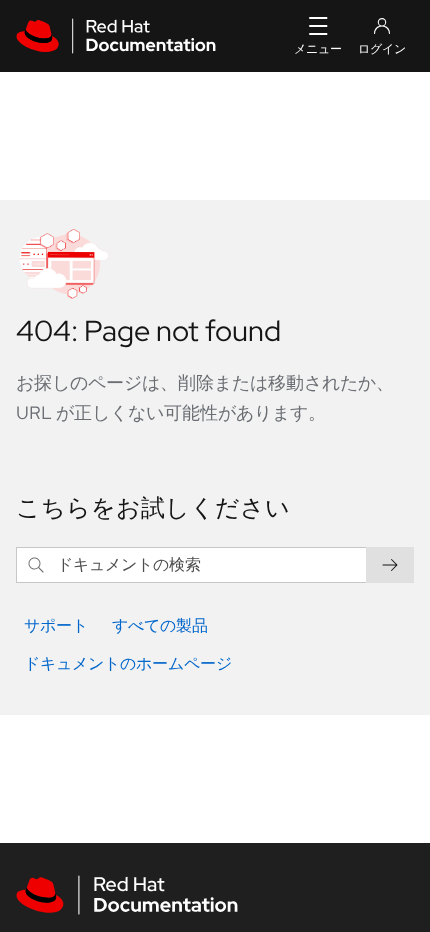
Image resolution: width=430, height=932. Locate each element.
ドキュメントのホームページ (128, 663)
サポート (56, 625)
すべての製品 (160, 625)
